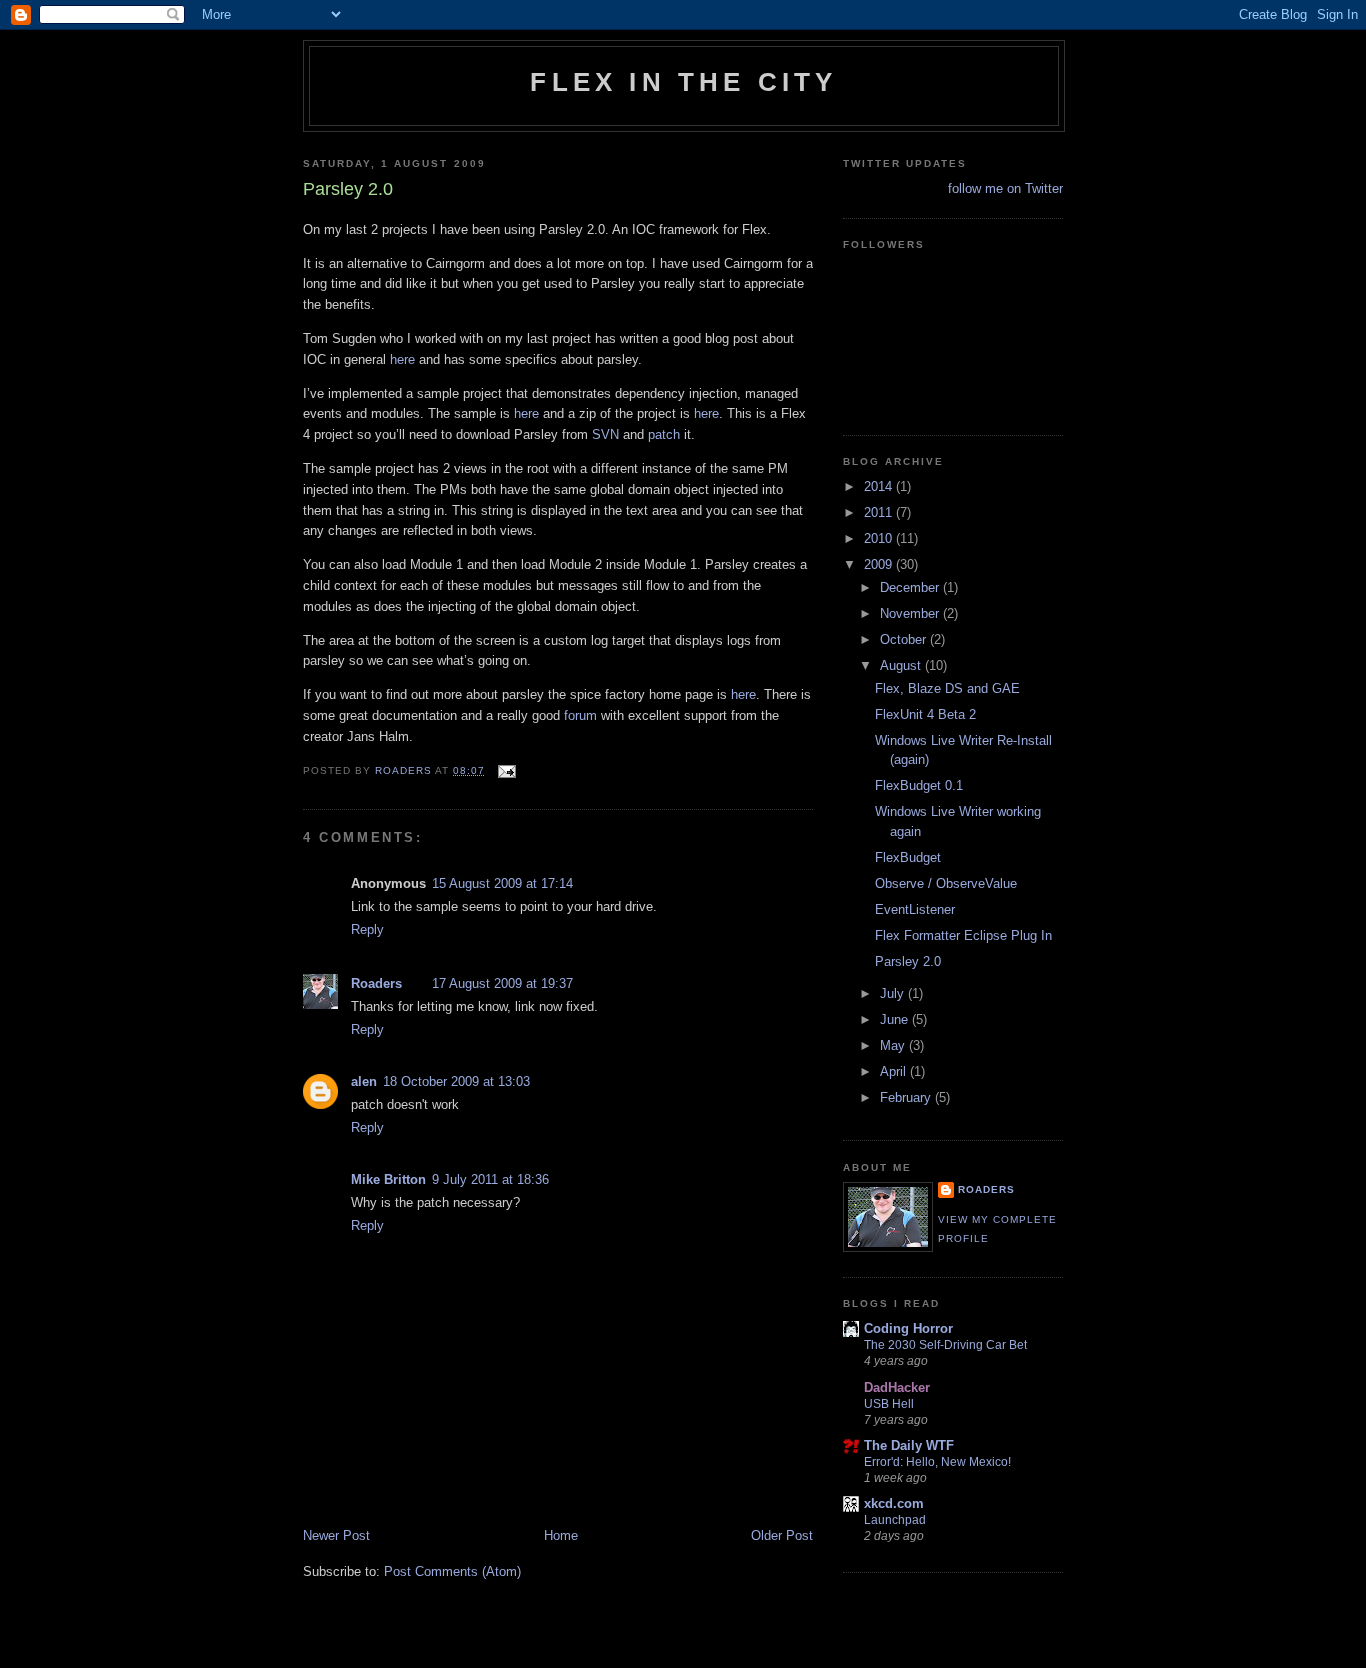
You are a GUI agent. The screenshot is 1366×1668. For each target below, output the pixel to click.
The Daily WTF (909, 1445)
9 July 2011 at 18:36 (490, 1179)
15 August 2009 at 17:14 (502, 883)
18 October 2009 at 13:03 (456, 1081)
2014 (880, 486)
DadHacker (897, 1387)
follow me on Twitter (1005, 188)
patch (664, 434)
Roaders (376, 983)
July (894, 993)
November (911, 613)
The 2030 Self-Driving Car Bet (945, 1345)
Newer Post (336, 1535)
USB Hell (889, 1404)
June (896, 1019)
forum (580, 715)
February (907, 1097)
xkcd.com (894, 1503)
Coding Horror (908, 1328)
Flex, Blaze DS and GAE (947, 688)
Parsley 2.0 (908, 961)
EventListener (915, 909)
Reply (367, 929)
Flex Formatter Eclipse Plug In (963, 935)
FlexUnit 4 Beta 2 (925, 714)
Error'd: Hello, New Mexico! (937, 1462)
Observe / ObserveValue (946, 883)
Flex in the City (683, 82)
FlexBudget (908, 857)
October (905, 639)
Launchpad (895, 1520)
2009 (880, 564)
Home (561, 1535)
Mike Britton (388, 1179)
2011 (880, 512)
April (895, 1071)
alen (364, 1081)
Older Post (782, 1535)
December (911, 587)
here (402, 359)
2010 (880, 538)
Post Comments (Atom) (452, 1571)
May (894, 1045)
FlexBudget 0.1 (919, 785)
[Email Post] (506, 770)
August (902, 665)
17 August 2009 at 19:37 (502, 983)
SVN (605, 434)
